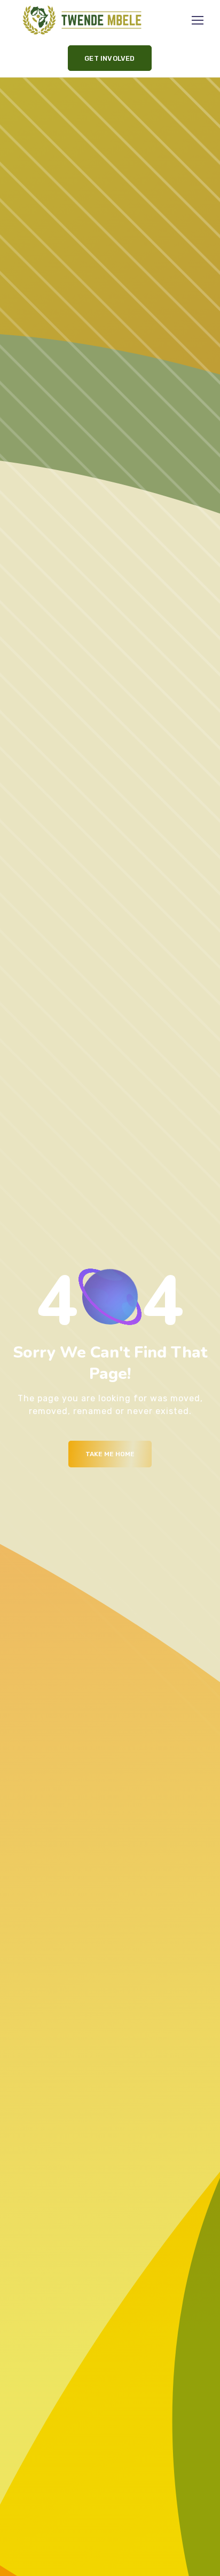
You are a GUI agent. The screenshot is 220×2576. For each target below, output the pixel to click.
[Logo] (82, 20)
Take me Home (110, 1454)
